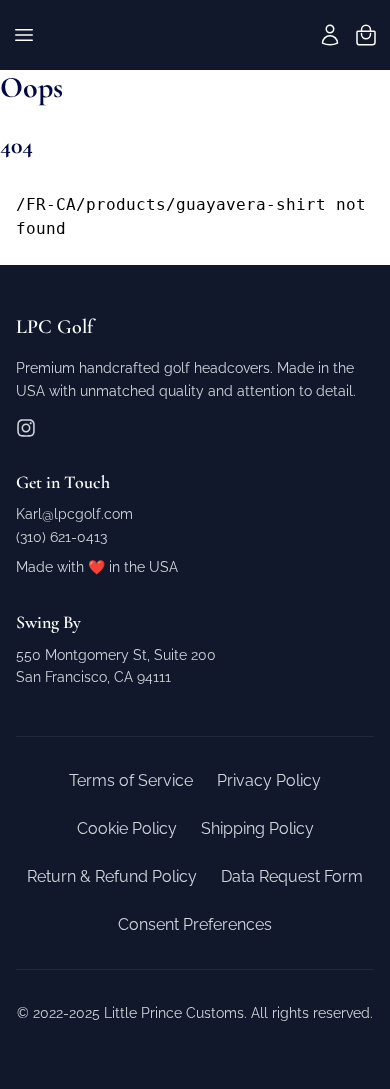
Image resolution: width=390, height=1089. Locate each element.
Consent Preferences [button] (195, 924)
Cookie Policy (127, 828)
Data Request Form (292, 876)
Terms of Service (131, 780)
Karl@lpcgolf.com (74, 514)
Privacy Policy (269, 780)
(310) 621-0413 (61, 537)
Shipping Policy (257, 828)
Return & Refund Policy (112, 876)
